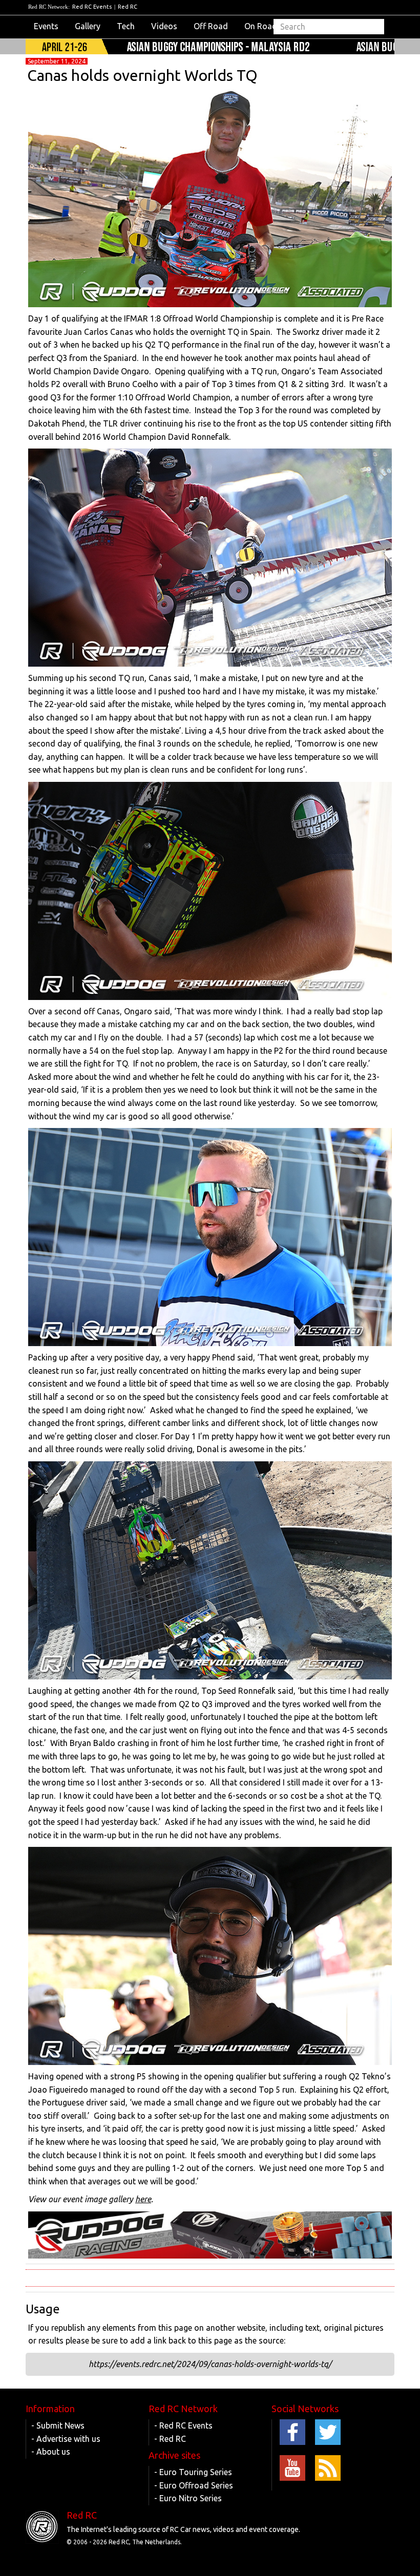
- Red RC (170, 2439)
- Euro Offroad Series (194, 2485)
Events (46, 26)
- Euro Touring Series (193, 2472)
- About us (51, 2452)
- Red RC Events (183, 2425)
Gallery (88, 26)
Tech (126, 26)
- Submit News (58, 2425)
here (143, 2199)
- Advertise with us (66, 2439)
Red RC (128, 7)
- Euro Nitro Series (188, 2498)
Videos (164, 26)
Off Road (211, 26)
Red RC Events (92, 7)
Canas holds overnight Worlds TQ (142, 75)
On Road (261, 26)
